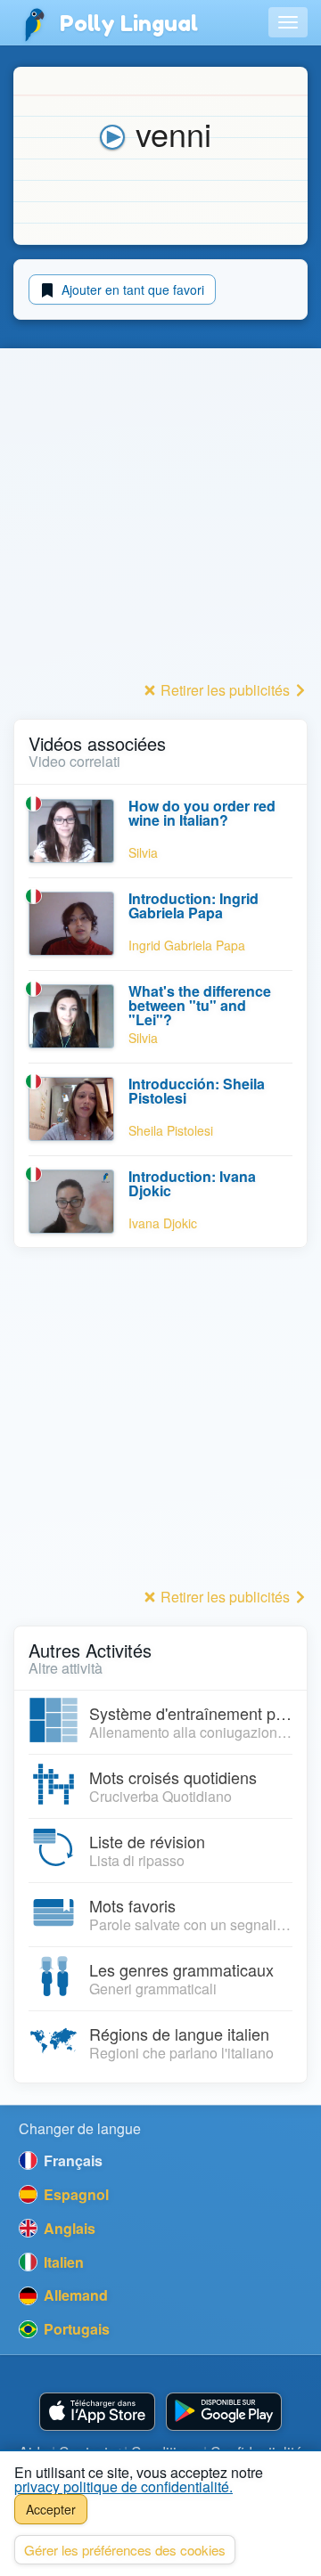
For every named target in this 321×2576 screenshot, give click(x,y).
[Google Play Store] (224, 2412)
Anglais (68, 2228)
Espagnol (74, 2194)
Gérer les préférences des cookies (125, 2550)
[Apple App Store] (97, 2412)
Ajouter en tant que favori (131, 289)
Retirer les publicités (225, 690)
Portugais (75, 2329)
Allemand (74, 2295)
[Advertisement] (160, 516)
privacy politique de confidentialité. (123, 2486)
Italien (62, 2262)
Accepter (51, 2509)
